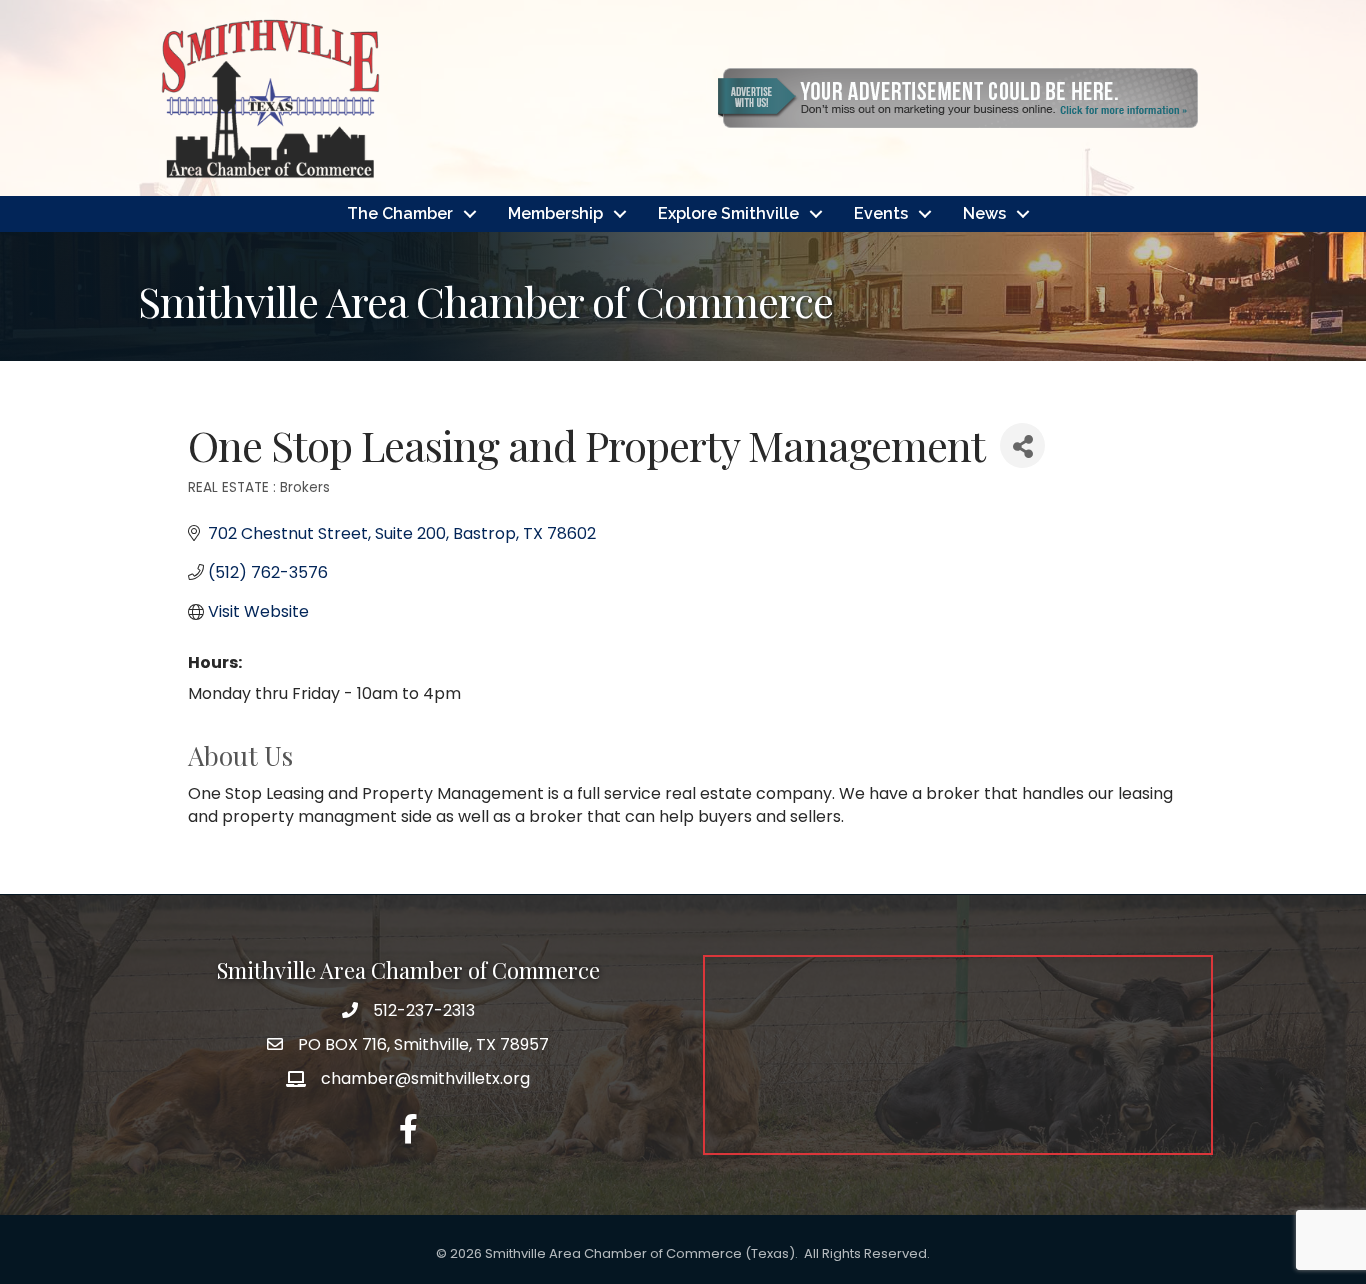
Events (881, 213)
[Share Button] (1022, 445)
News (984, 213)
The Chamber (400, 213)
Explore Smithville (728, 213)
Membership (555, 213)
